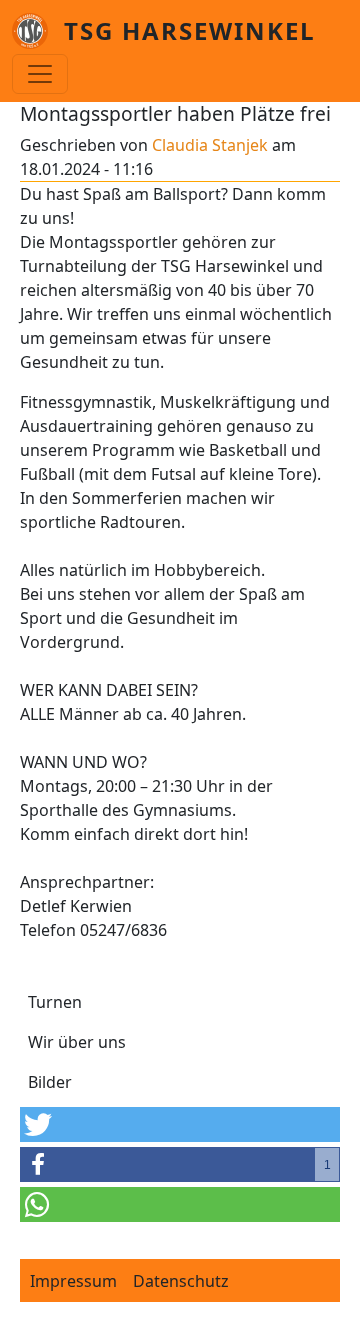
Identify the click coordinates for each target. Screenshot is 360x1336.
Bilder (50, 1082)
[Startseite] (38, 31)
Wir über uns (77, 1042)
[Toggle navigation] (40, 74)
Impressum (73, 1281)
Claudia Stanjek (210, 145)
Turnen (55, 1002)
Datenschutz (181, 1281)
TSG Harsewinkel (190, 30)
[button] (180, 1124)
